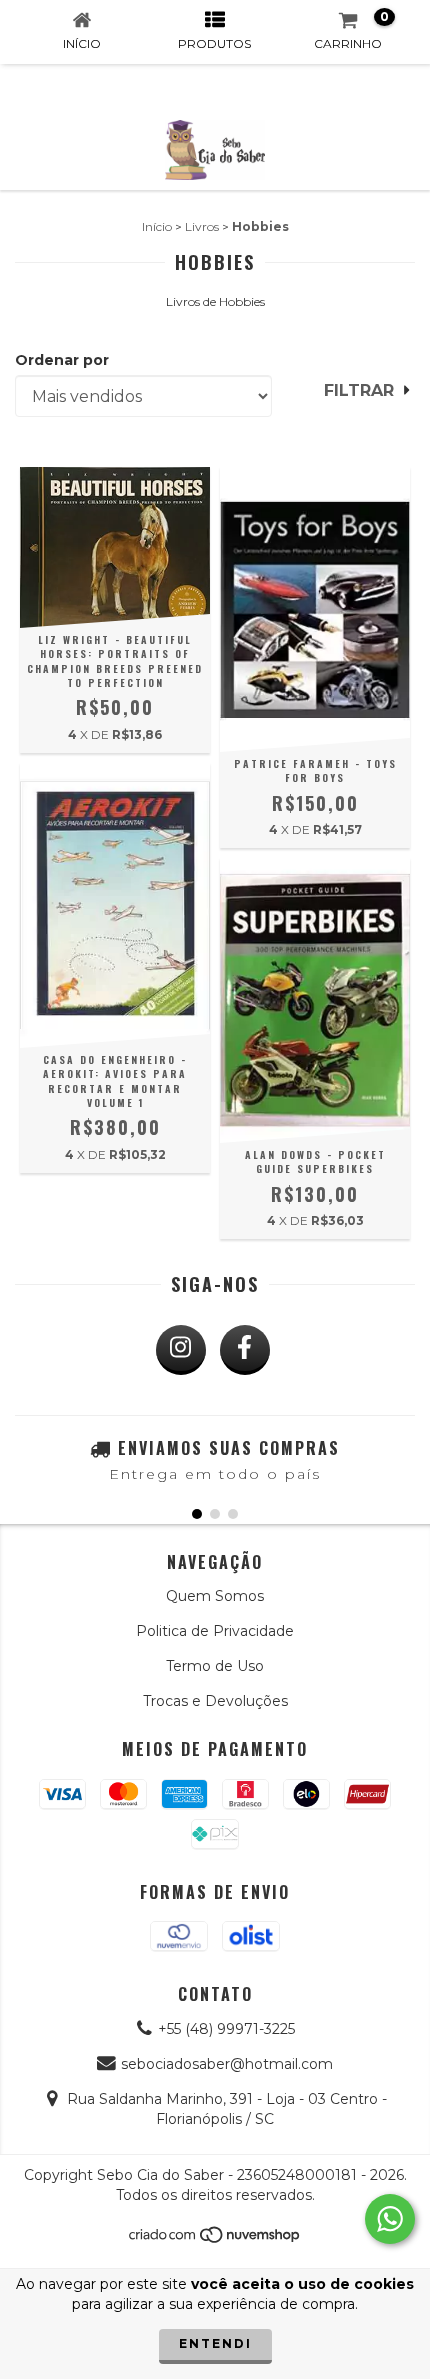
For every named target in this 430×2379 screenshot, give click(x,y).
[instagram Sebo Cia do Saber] (181, 1350)
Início (157, 226)
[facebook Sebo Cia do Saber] (245, 1350)
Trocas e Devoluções (215, 1701)
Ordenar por (62, 360)
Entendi (215, 2343)
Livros (202, 226)
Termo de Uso (215, 1666)
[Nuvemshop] (215, 2239)
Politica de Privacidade (215, 1631)
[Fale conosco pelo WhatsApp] (390, 2219)
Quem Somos (215, 1596)
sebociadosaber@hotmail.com (227, 2064)
